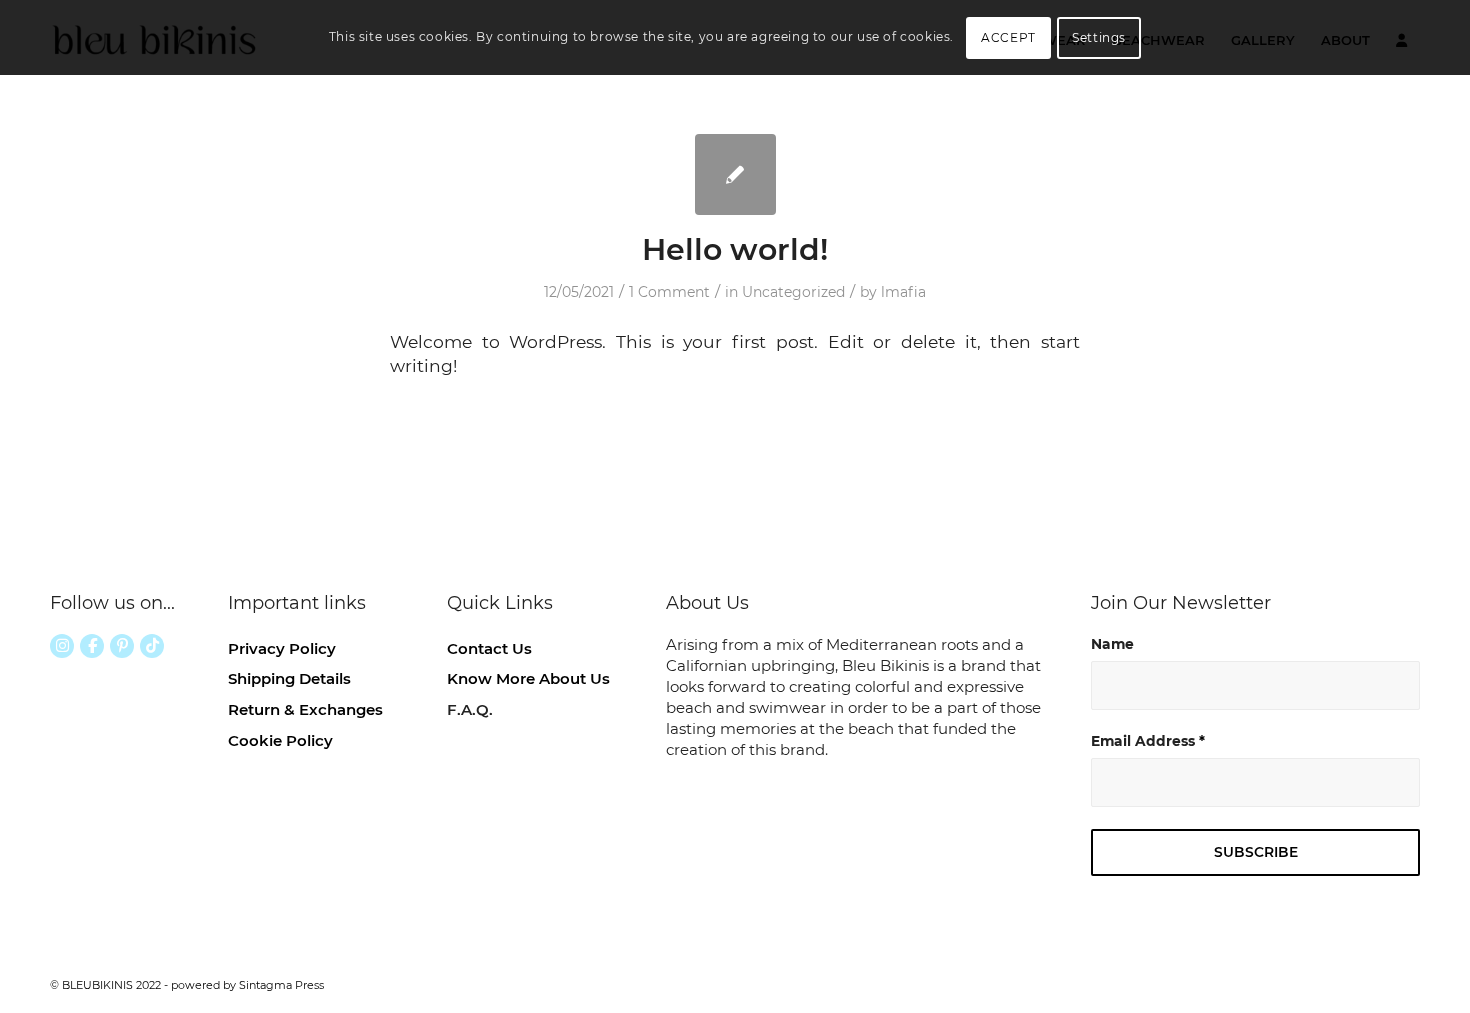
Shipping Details (289, 678)
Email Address (1148, 741)
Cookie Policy (280, 740)
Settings (1099, 37)
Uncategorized (793, 292)
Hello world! (735, 249)
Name (1112, 644)
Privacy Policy (282, 648)
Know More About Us (528, 678)
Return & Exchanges (305, 709)
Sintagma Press (281, 985)
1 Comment (669, 292)
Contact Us (489, 648)
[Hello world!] (735, 174)
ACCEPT (1008, 37)
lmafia (903, 292)
